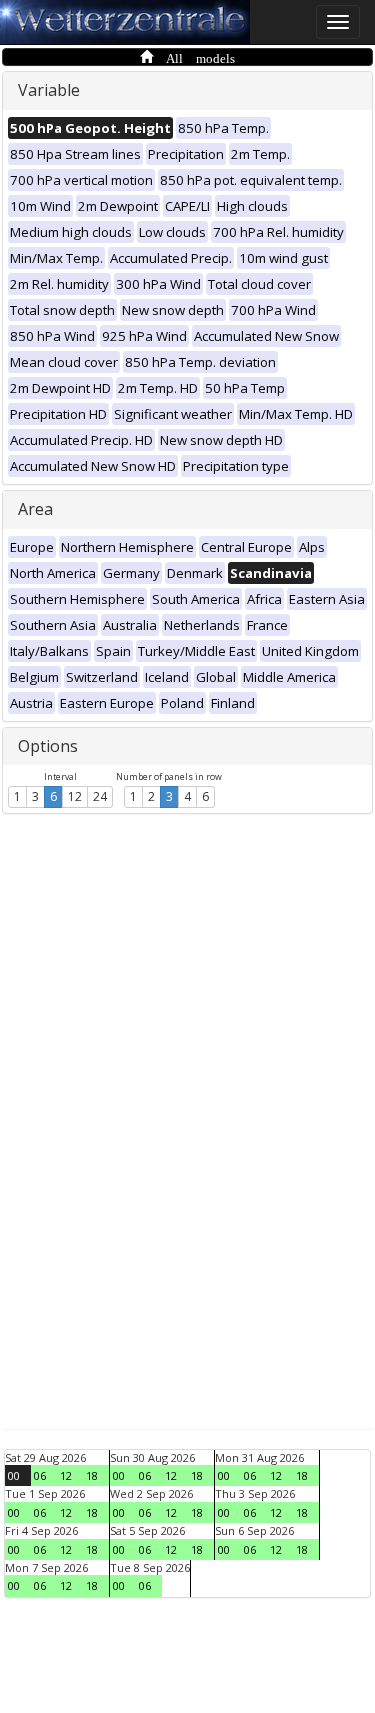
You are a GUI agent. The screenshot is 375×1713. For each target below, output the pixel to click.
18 (92, 1475)
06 (40, 1475)
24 (100, 796)
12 (75, 796)
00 (14, 1475)
